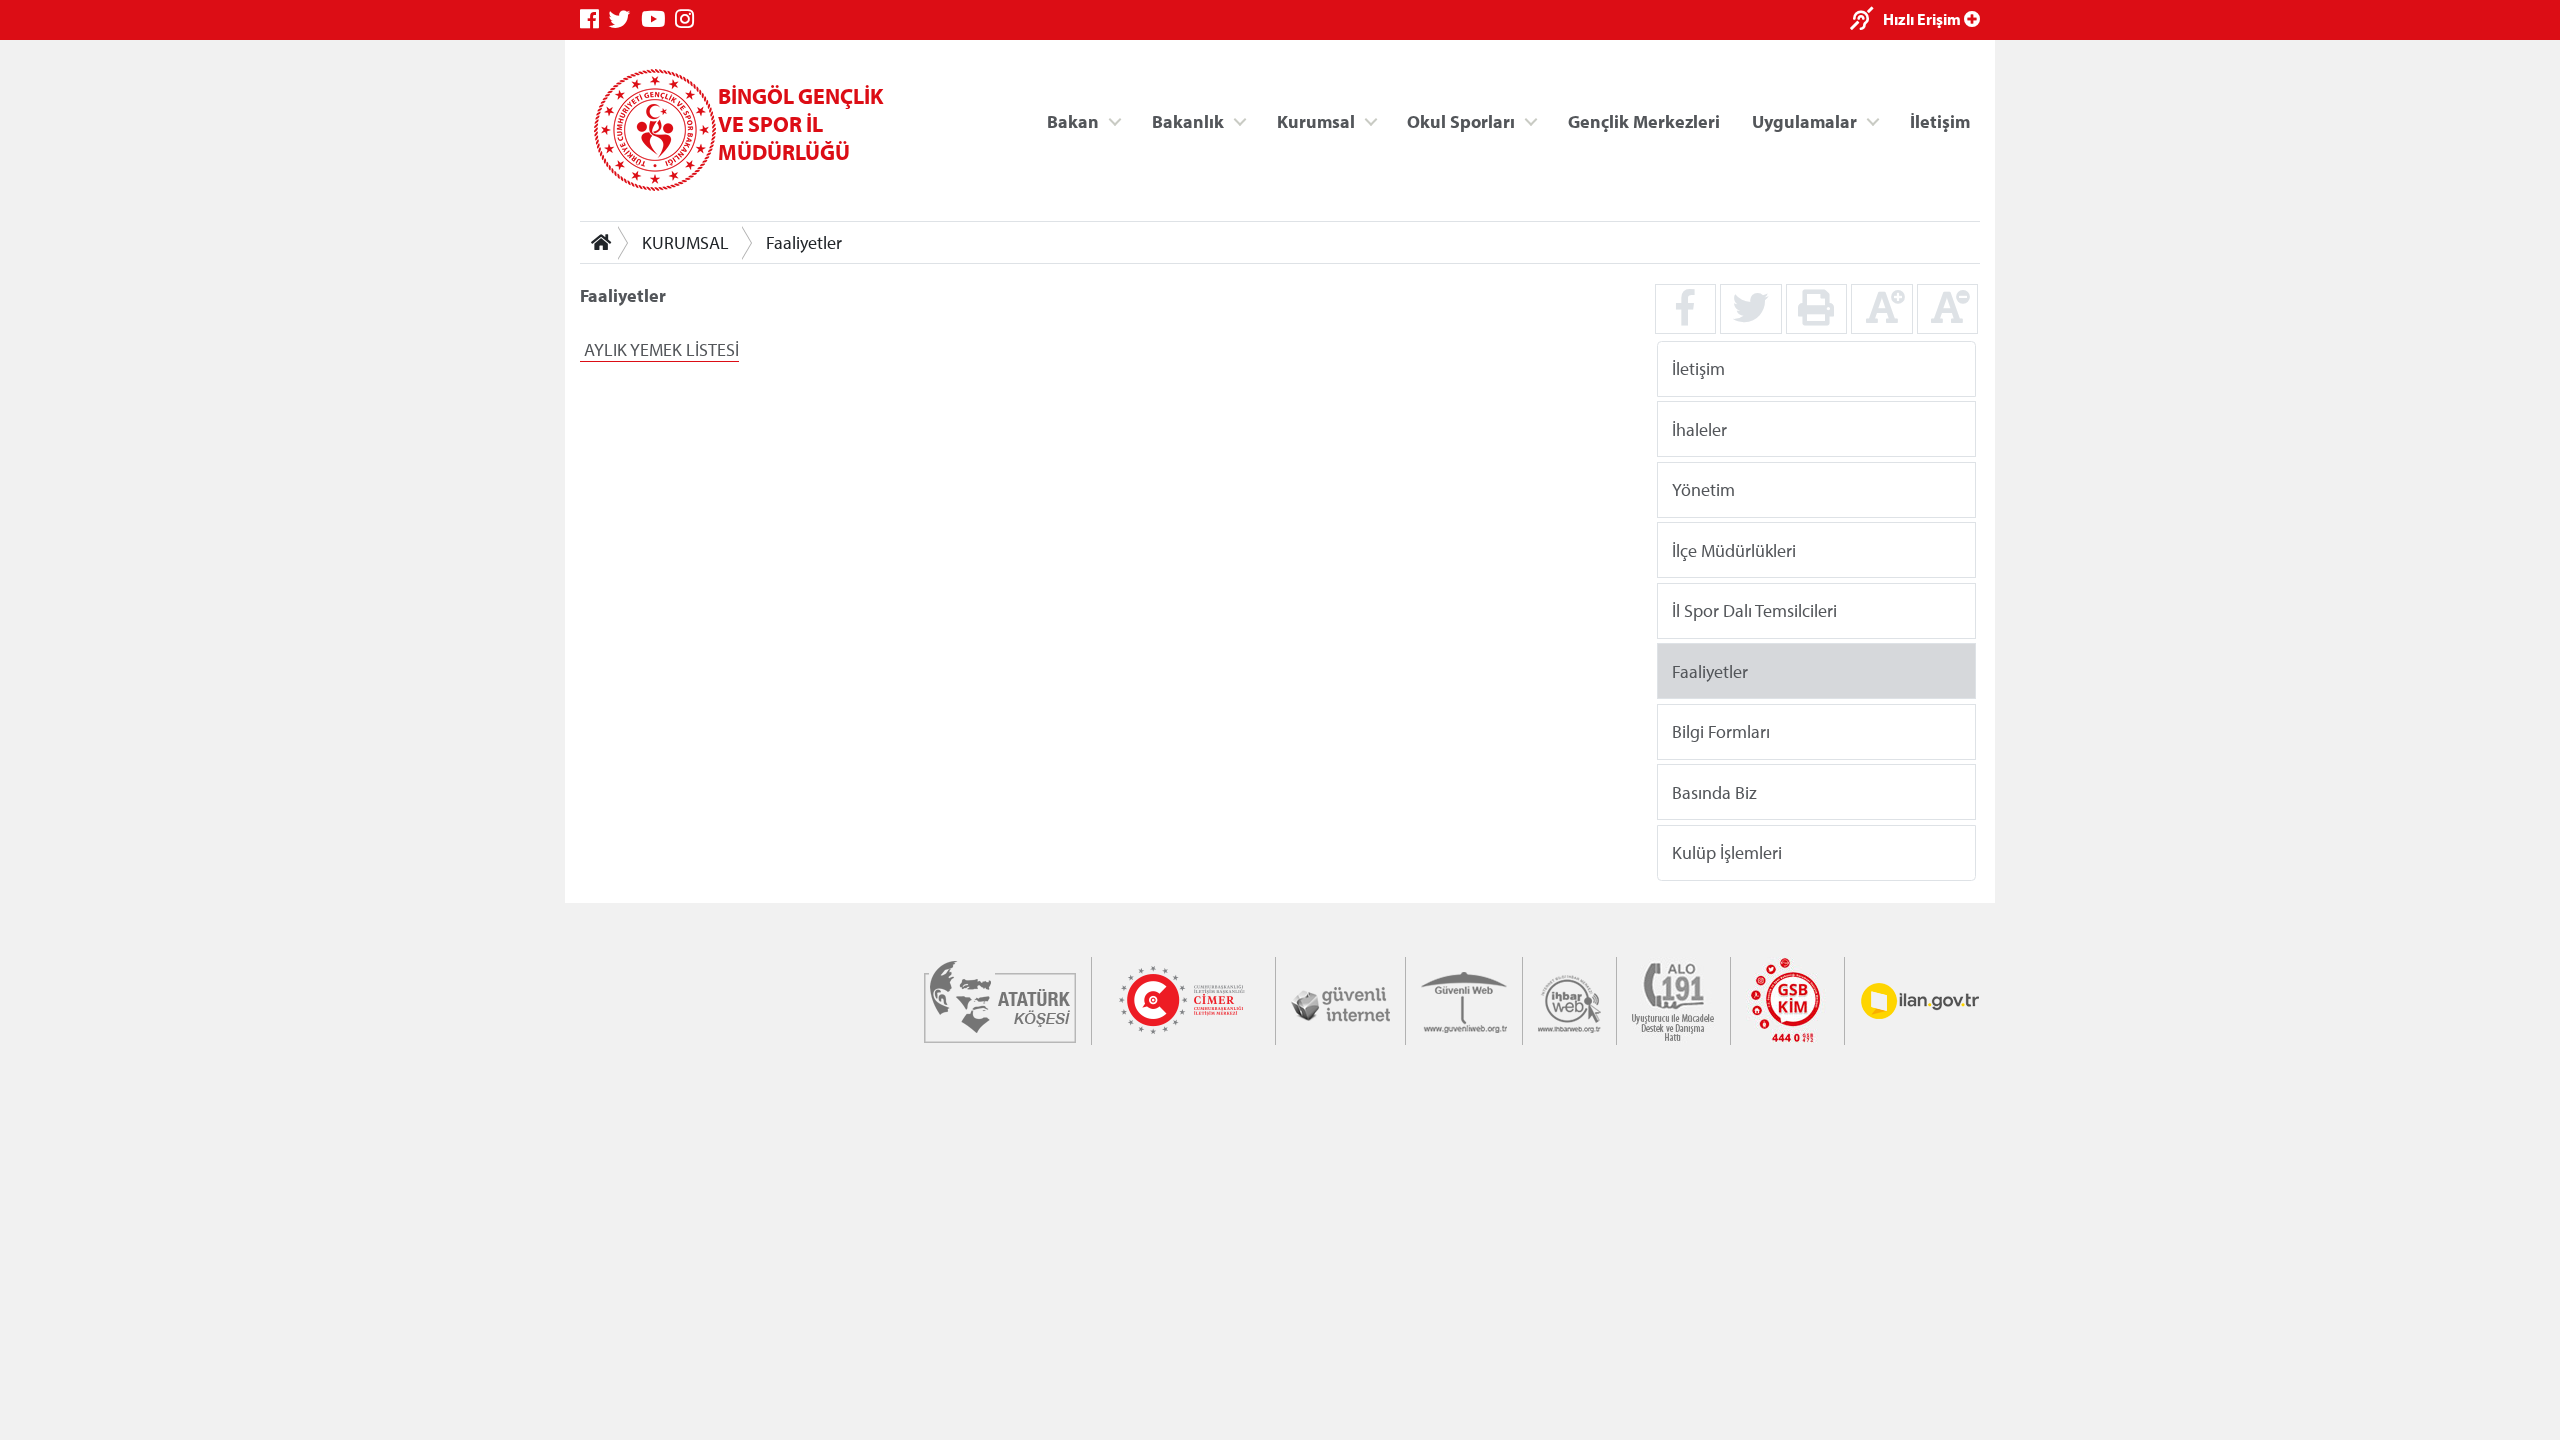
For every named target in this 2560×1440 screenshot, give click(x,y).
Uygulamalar (1804, 120)
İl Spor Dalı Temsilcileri (1754, 610)
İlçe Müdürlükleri (1734, 549)
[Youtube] (658, 19)
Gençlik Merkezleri (1644, 120)
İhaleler (1699, 428)
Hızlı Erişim (1923, 19)
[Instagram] (689, 19)
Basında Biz (1714, 791)
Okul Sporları (1461, 120)
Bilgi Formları (1721, 731)
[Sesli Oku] (1866, 20)
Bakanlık (1188, 120)
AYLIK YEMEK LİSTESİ (659, 349)
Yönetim (1703, 489)
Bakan (1073, 120)
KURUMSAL (685, 242)
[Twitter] (625, 19)
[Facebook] (594, 19)
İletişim (1940, 120)
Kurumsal (1316, 120)
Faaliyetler (804, 242)
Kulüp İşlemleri (1727, 852)
